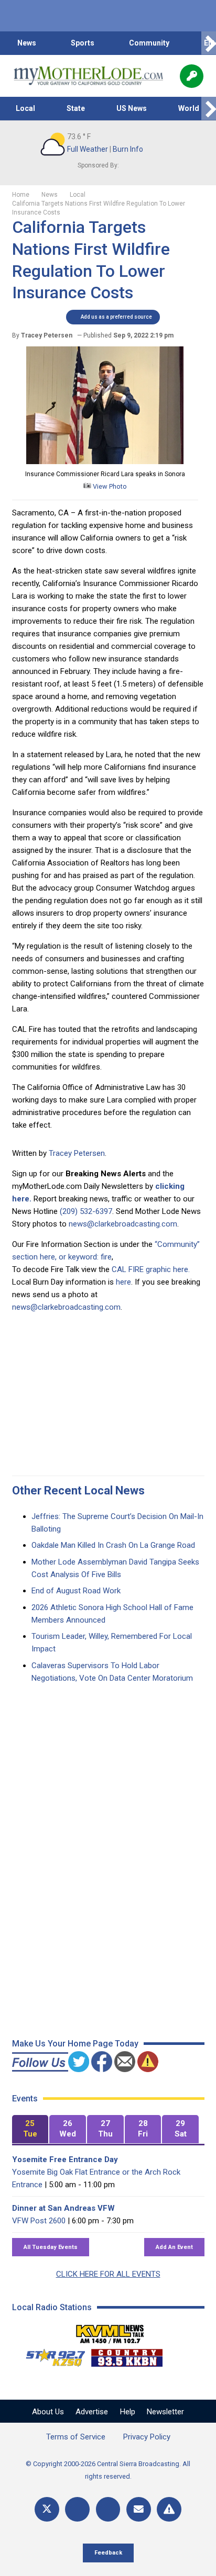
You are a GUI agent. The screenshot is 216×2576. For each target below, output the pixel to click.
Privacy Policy (147, 2437)
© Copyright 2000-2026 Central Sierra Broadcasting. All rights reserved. (108, 2470)
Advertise (92, 2412)
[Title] (169, 2509)
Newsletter (165, 2412)
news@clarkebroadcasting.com (123, 1224)
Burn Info (128, 149)
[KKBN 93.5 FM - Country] (127, 2355)
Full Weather (88, 149)
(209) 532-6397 (86, 1211)
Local (25, 108)
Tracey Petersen (77, 1153)
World (189, 108)
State (76, 108)
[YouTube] (108, 2509)
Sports (83, 43)
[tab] (30, 2129)
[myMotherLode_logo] (88, 76)
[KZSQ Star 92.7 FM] (51, 2355)
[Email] (139, 2509)
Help (128, 2412)
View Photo (109, 486)
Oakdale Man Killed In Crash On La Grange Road (113, 1545)
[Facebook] (77, 2509)
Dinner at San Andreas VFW (63, 2208)
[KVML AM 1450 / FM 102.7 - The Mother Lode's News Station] (110, 2331)
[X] (47, 2509)
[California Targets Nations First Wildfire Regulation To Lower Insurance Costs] (105, 462)
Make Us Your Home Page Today (75, 2044)
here (123, 1282)
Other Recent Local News (78, 1491)
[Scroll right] (209, 43)
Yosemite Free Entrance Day (65, 2159)
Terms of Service (76, 2437)
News (27, 43)
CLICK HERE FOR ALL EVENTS (108, 2274)
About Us (48, 2412)
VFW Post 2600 (39, 2221)
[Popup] (192, 76)
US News (132, 108)
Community (149, 43)
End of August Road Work (76, 1591)
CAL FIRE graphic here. (151, 1269)
